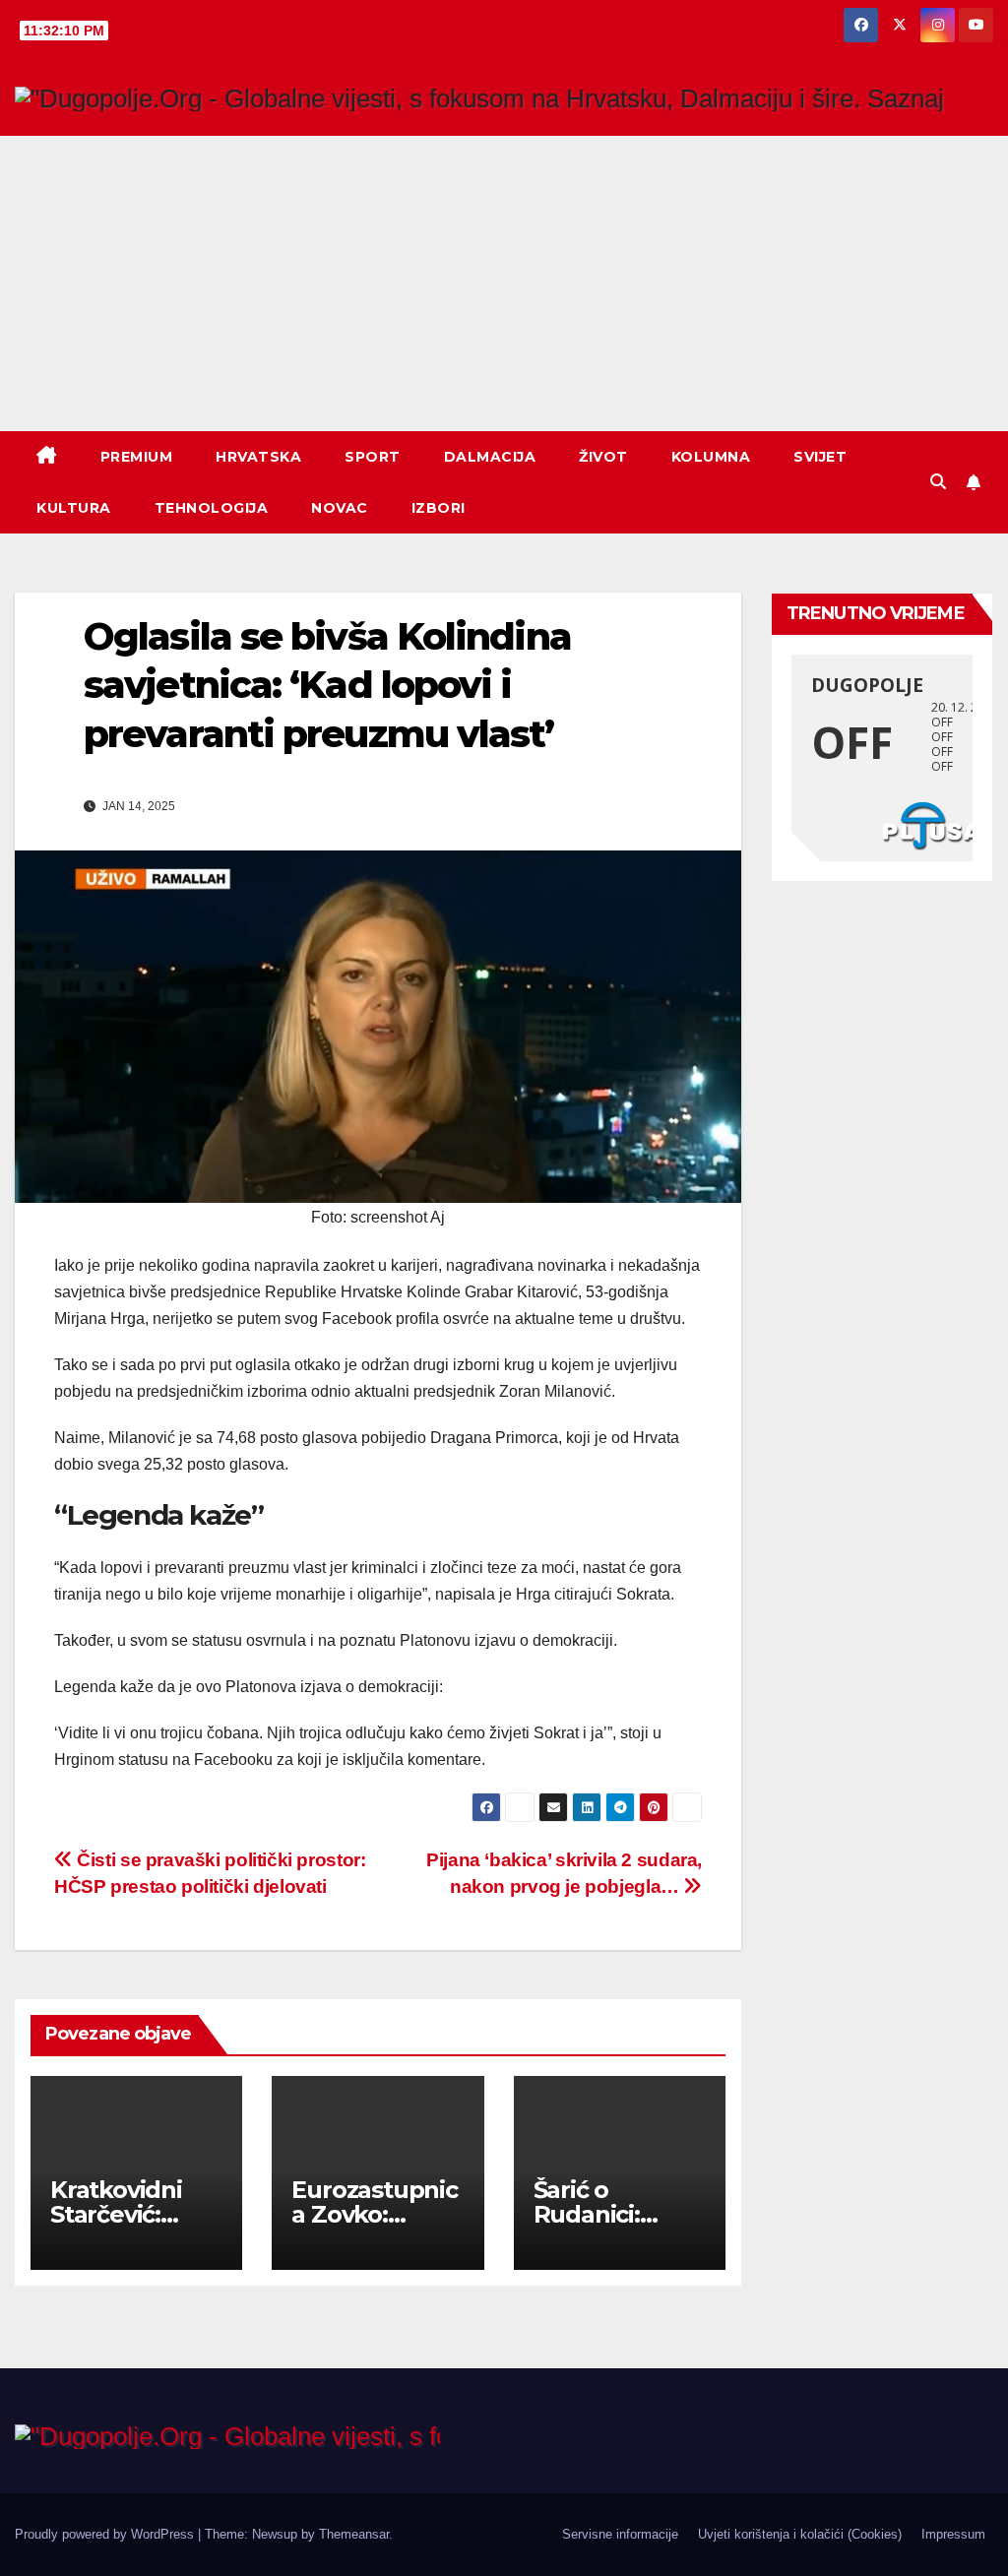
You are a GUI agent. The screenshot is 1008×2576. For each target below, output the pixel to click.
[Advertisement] (504, 283)
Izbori (439, 508)
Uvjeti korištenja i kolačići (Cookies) (800, 2534)
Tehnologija (212, 508)
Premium (137, 457)
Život (603, 457)
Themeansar (354, 2534)
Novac (340, 508)
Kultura (74, 508)
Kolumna (711, 457)
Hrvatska (258, 457)
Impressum (953, 2534)
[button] (938, 482)
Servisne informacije (620, 2534)
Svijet (820, 457)
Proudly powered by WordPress (106, 2534)
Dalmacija (490, 457)
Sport (373, 457)
